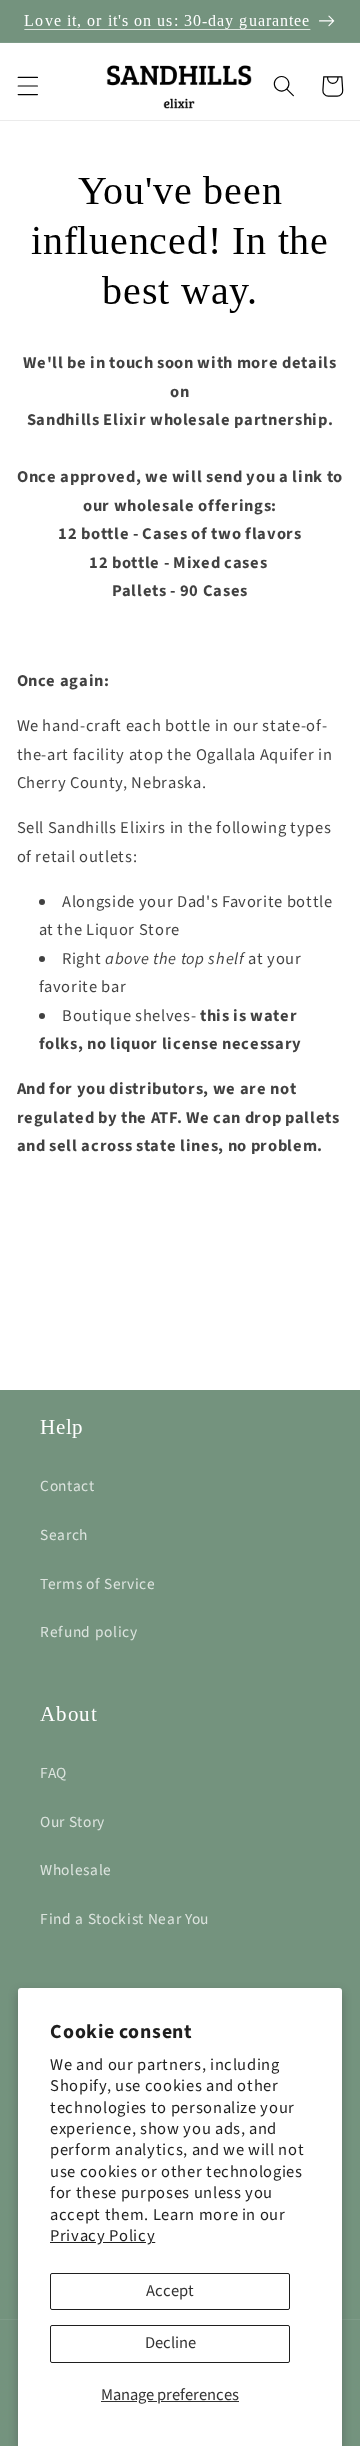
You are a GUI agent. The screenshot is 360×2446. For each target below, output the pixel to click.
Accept (170, 2291)
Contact (67, 1486)
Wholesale (76, 1870)
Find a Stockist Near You (124, 1919)
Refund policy (89, 1632)
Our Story (72, 1822)
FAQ (53, 1773)
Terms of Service (98, 1584)
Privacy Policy (102, 2236)
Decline (170, 2343)
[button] (27, 86)
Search (64, 1535)
